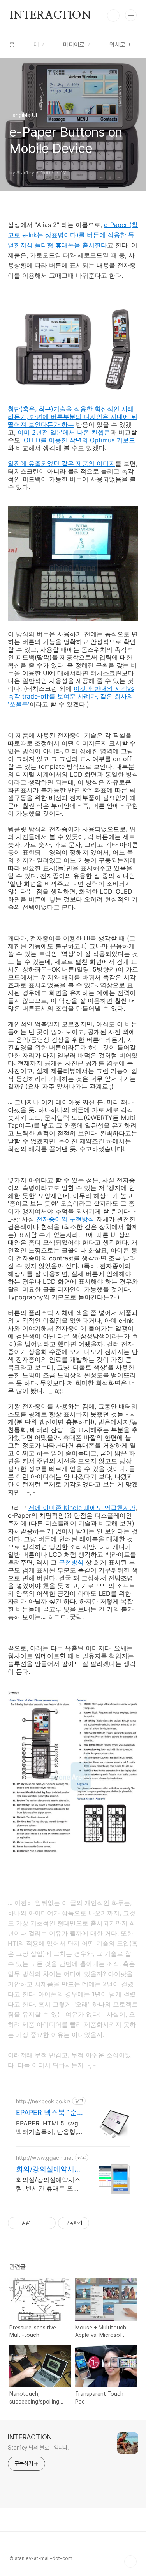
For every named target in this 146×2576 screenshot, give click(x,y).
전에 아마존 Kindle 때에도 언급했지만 (82, 1508)
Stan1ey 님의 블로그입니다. (38, 2448)
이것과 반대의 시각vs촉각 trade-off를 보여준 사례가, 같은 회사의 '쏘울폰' (71, 696)
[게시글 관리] (47, 2223)
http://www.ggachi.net (45, 2158)
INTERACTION (50, 16)
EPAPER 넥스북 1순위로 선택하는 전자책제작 (49, 2113)
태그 (39, 45)
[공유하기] (37, 2223)
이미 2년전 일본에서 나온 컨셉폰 (64, 432)
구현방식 (72, 1562)
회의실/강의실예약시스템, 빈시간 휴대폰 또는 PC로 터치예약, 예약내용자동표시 (48, 2184)
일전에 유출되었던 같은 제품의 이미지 (62, 463)
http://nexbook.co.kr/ (43, 2101)
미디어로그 (77, 45)
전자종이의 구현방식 (65, 1219)
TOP (130, 2562)
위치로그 (120, 45)
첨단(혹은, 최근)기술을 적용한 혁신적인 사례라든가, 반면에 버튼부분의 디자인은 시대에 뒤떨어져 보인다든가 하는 (73, 417)
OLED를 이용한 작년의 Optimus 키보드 (79, 440)
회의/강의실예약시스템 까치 (49, 2169)
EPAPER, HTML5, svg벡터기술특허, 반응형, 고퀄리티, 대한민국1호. (48, 2128)
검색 (113, 16)
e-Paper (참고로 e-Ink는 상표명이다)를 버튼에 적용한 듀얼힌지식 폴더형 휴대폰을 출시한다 (73, 235)
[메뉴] (131, 15)
